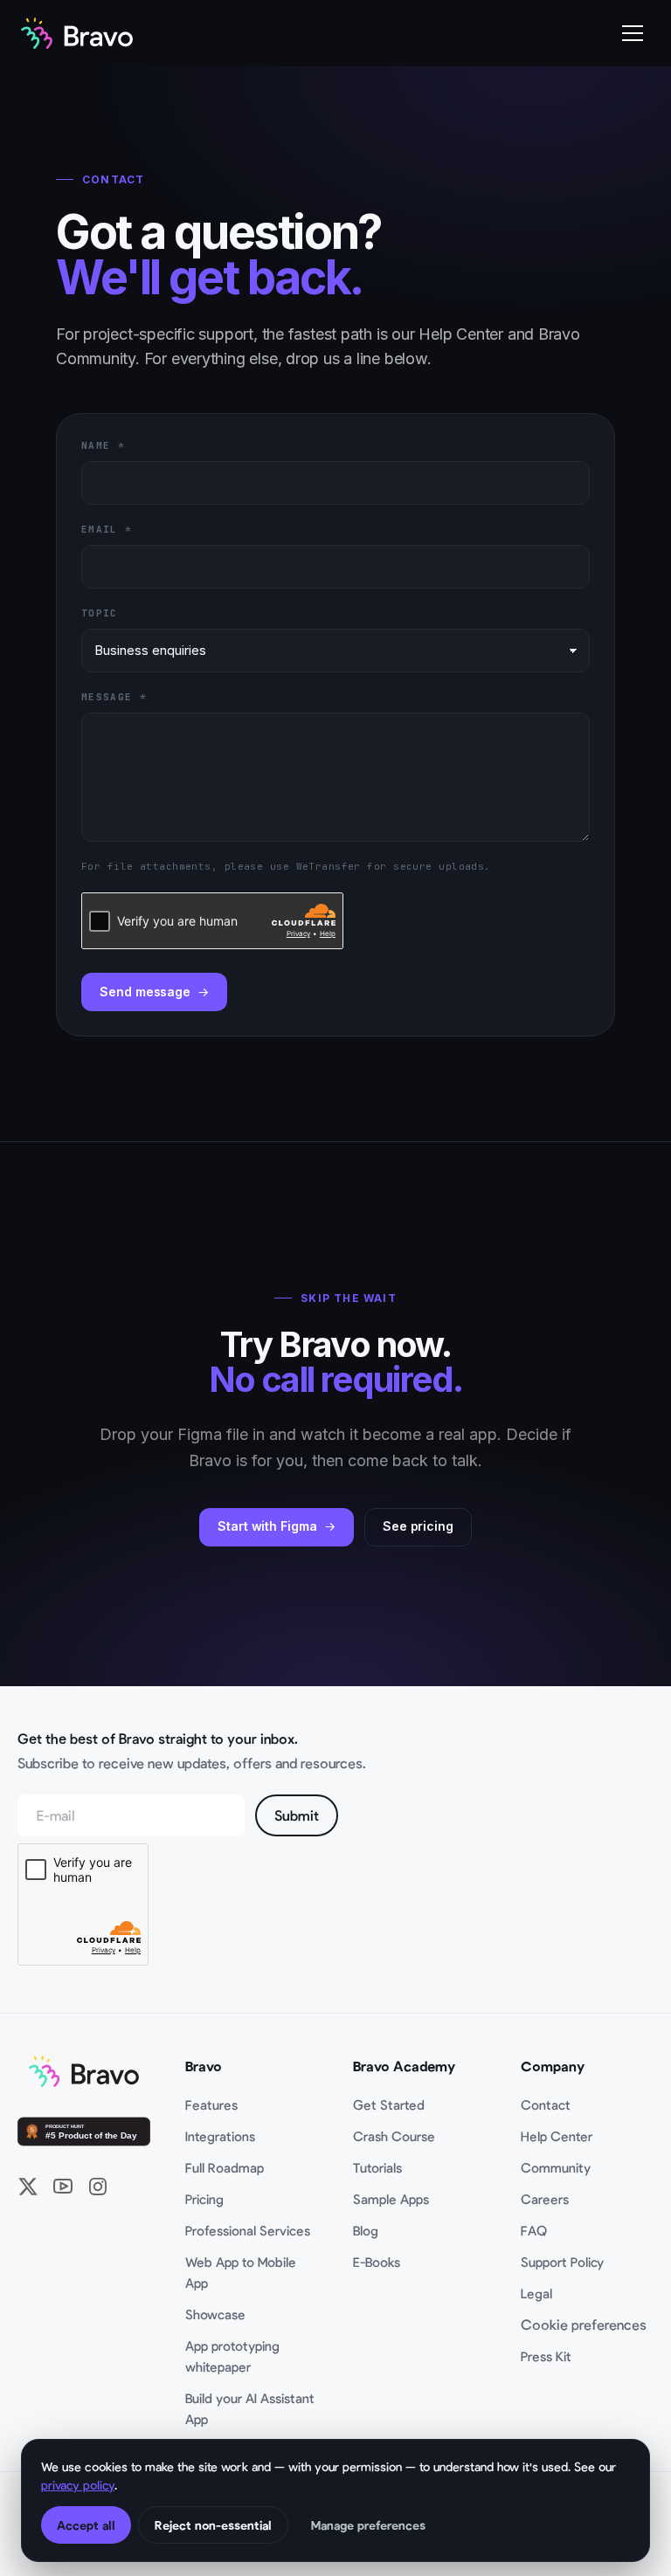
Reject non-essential (213, 2525)
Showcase (215, 2314)
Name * (103, 445)
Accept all (86, 2525)
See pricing (418, 1526)
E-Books (377, 2262)
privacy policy (78, 2485)
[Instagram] (98, 2187)
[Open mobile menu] (633, 33)
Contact (546, 2104)
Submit (297, 1815)
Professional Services (248, 2230)
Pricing (204, 2199)
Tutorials (377, 2167)
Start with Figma (267, 1526)
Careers (545, 2199)
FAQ (534, 2230)
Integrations (220, 2136)
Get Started (389, 2104)
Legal (536, 2293)
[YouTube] (63, 2187)
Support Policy (562, 2262)
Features (211, 2104)
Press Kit (546, 2356)
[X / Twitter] (28, 2187)
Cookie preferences (584, 2324)
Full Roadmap (225, 2167)
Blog (366, 2230)
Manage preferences (368, 2525)
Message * (114, 697)
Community (556, 2167)
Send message (145, 992)
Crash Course (394, 2136)
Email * (107, 529)
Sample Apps (391, 2199)
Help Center (557, 2136)
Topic (100, 613)
